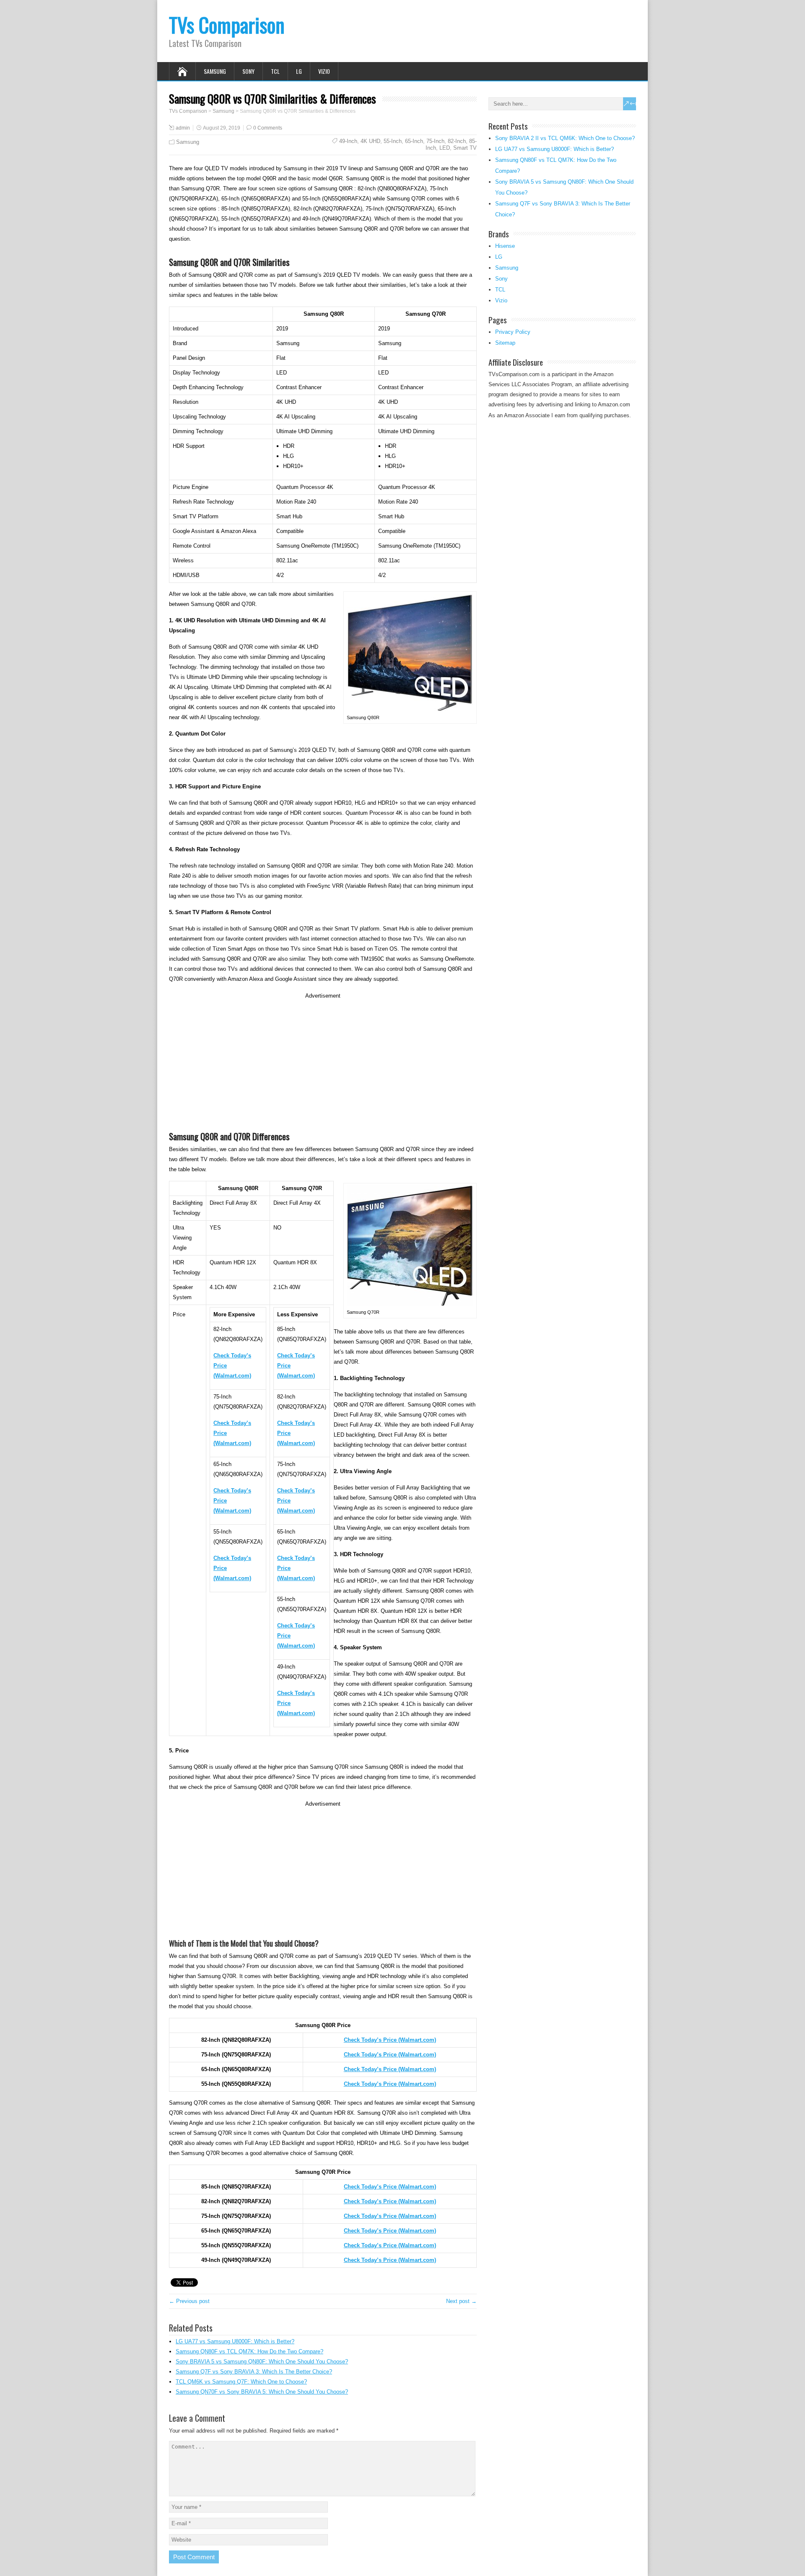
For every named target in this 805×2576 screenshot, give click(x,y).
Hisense (505, 246)
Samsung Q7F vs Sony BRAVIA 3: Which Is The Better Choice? (254, 2372)
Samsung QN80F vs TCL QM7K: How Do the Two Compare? (249, 2351)
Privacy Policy (513, 332)
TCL (275, 71)
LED (445, 148)
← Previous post (189, 2301)
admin (183, 128)
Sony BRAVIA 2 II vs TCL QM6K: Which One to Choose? (565, 138)
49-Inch (348, 141)
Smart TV (465, 148)
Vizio (324, 71)
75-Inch (435, 141)
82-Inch (457, 141)
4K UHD (370, 141)
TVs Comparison (227, 25)
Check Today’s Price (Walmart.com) (390, 2069)
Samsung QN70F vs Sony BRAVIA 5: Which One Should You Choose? (262, 2392)
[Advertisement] (323, 1060)
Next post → (461, 2301)
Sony (248, 71)
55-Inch (393, 141)
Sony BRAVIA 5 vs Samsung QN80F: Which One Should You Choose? (262, 2362)
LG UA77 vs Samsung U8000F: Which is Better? (235, 2341)
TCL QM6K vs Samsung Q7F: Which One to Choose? (241, 2382)
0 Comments (268, 128)
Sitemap (505, 343)
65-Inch (414, 141)
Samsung (215, 71)
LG (299, 71)
